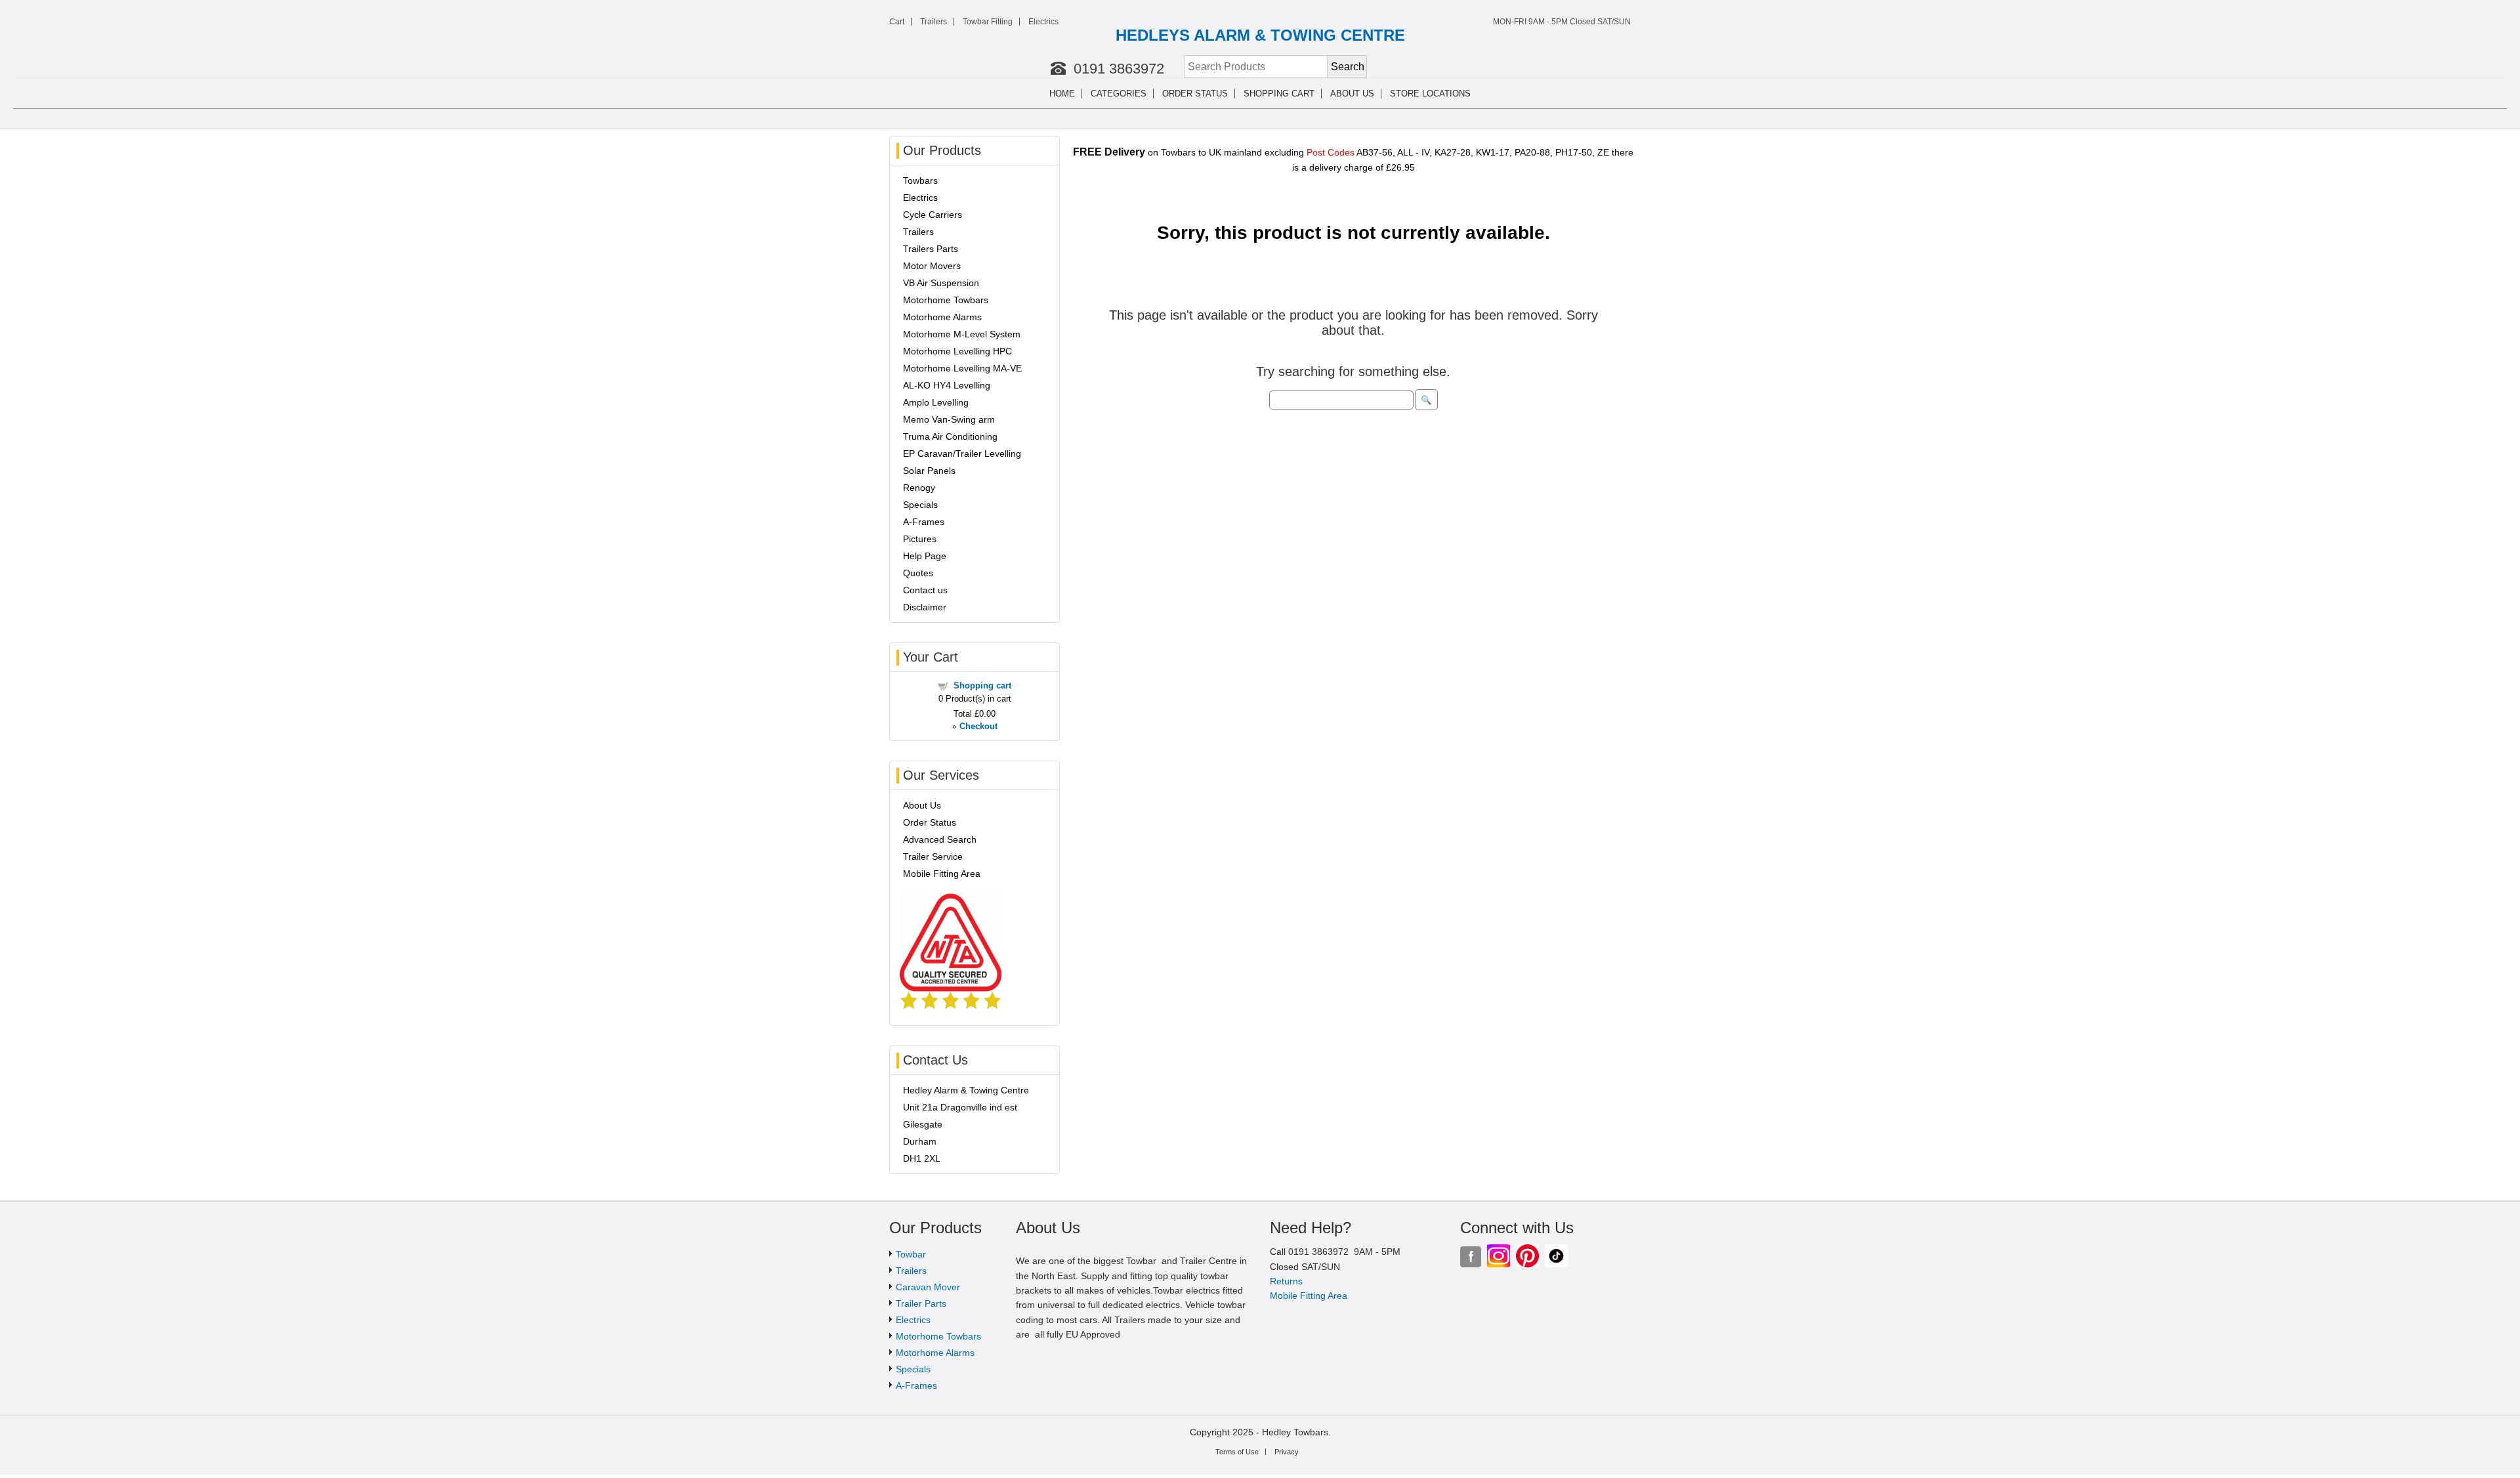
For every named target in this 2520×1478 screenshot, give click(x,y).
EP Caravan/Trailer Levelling (962, 454)
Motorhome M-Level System (962, 334)
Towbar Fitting (988, 22)
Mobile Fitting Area (942, 874)
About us (1352, 94)
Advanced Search (940, 839)
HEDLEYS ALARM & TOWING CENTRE (1260, 35)
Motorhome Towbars (946, 300)
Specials (920, 505)
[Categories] (1155, 94)
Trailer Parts (921, 1303)
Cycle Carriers (933, 215)
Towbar (911, 1254)
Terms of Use (1237, 1452)
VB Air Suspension (941, 283)
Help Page (925, 556)
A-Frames (924, 522)
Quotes (918, 573)
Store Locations (1430, 94)
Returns (1286, 1281)
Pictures (920, 539)
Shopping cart (1279, 94)
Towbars (920, 180)
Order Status (1195, 94)
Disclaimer (925, 607)
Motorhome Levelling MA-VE (962, 368)
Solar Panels (929, 471)
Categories (1119, 94)
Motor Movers (932, 266)
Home (1062, 94)
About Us (922, 805)
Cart (897, 22)
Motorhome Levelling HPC (957, 351)
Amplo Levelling (936, 402)
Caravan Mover (928, 1287)
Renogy (919, 488)
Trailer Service (933, 856)
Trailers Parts (931, 249)
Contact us (925, 590)
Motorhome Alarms (942, 317)
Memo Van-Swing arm (949, 419)
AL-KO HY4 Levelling (947, 385)
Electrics (1043, 22)
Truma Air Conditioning (950, 436)
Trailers (934, 22)
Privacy (1287, 1452)
